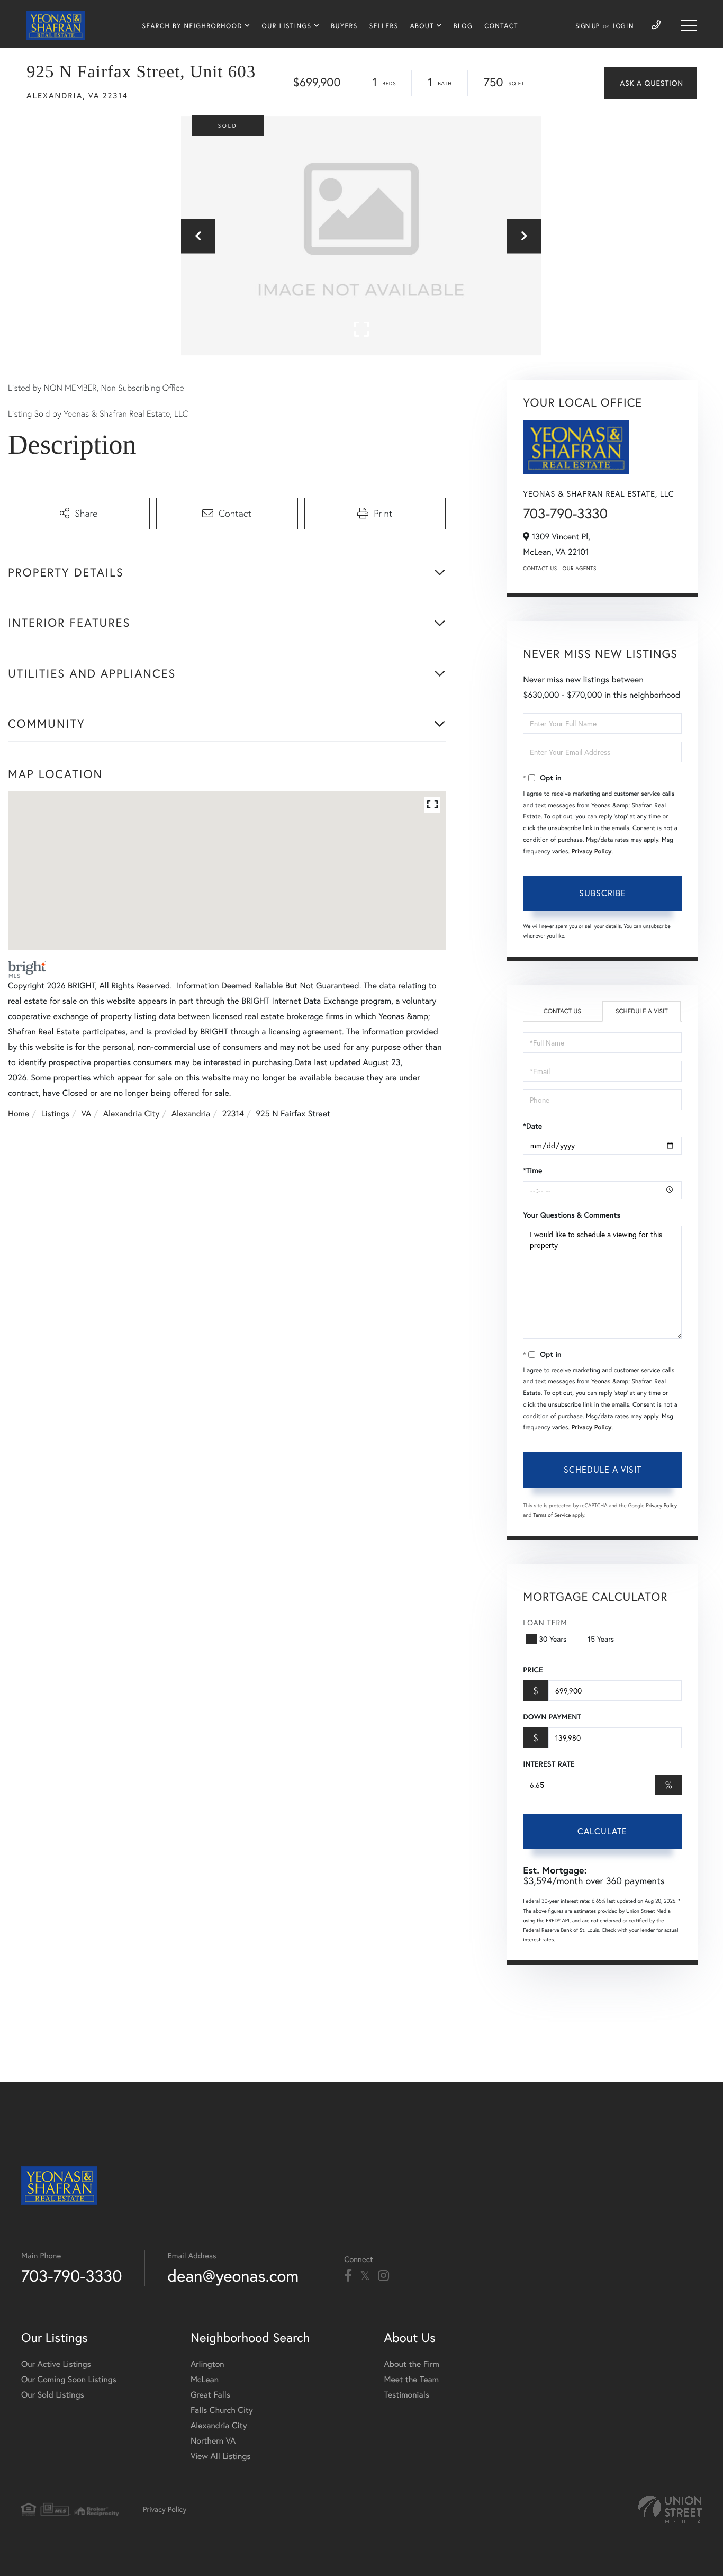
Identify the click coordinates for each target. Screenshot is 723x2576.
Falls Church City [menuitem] (222, 2410)
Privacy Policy (592, 852)
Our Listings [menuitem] (287, 26)
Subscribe (603, 893)
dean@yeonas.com (233, 2276)
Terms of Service (552, 1515)
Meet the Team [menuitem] (412, 2379)
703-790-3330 (565, 514)
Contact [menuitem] (501, 26)
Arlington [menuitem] (207, 2364)
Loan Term (545, 1622)
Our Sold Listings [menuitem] (53, 2395)
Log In (623, 26)
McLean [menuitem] (205, 2379)
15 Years (601, 1639)
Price (533, 1670)
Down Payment (552, 1717)
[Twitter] (365, 2276)
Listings (55, 1114)
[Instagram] (383, 2276)
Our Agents (580, 568)
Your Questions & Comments (572, 1215)
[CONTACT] (650, 83)
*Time (532, 1170)
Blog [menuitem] (463, 26)
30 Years (553, 1639)
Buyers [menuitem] (344, 26)
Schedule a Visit (642, 1011)
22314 (233, 1114)
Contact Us (540, 568)
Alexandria (191, 1114)
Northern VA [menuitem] (213, 2441)
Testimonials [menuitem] (407, 2395)
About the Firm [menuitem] (412, 2364)
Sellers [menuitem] (384, 26)
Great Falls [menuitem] (210, 2395)
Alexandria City (132, 1114)
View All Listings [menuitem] (221, 2456)
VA (87, 1114)
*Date (532, 1126)
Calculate (602, 1831)
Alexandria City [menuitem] (219, 2425)
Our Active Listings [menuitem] (56, 2364)
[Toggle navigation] (689, 25)
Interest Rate (549, 1764)
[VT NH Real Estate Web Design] (670, 2509)
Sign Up (587, 26)
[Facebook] (348, 2276)
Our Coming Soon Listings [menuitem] (69, 2379)
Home (19, 1114)
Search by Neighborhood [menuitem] (192, 26)
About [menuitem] (422, 26)
